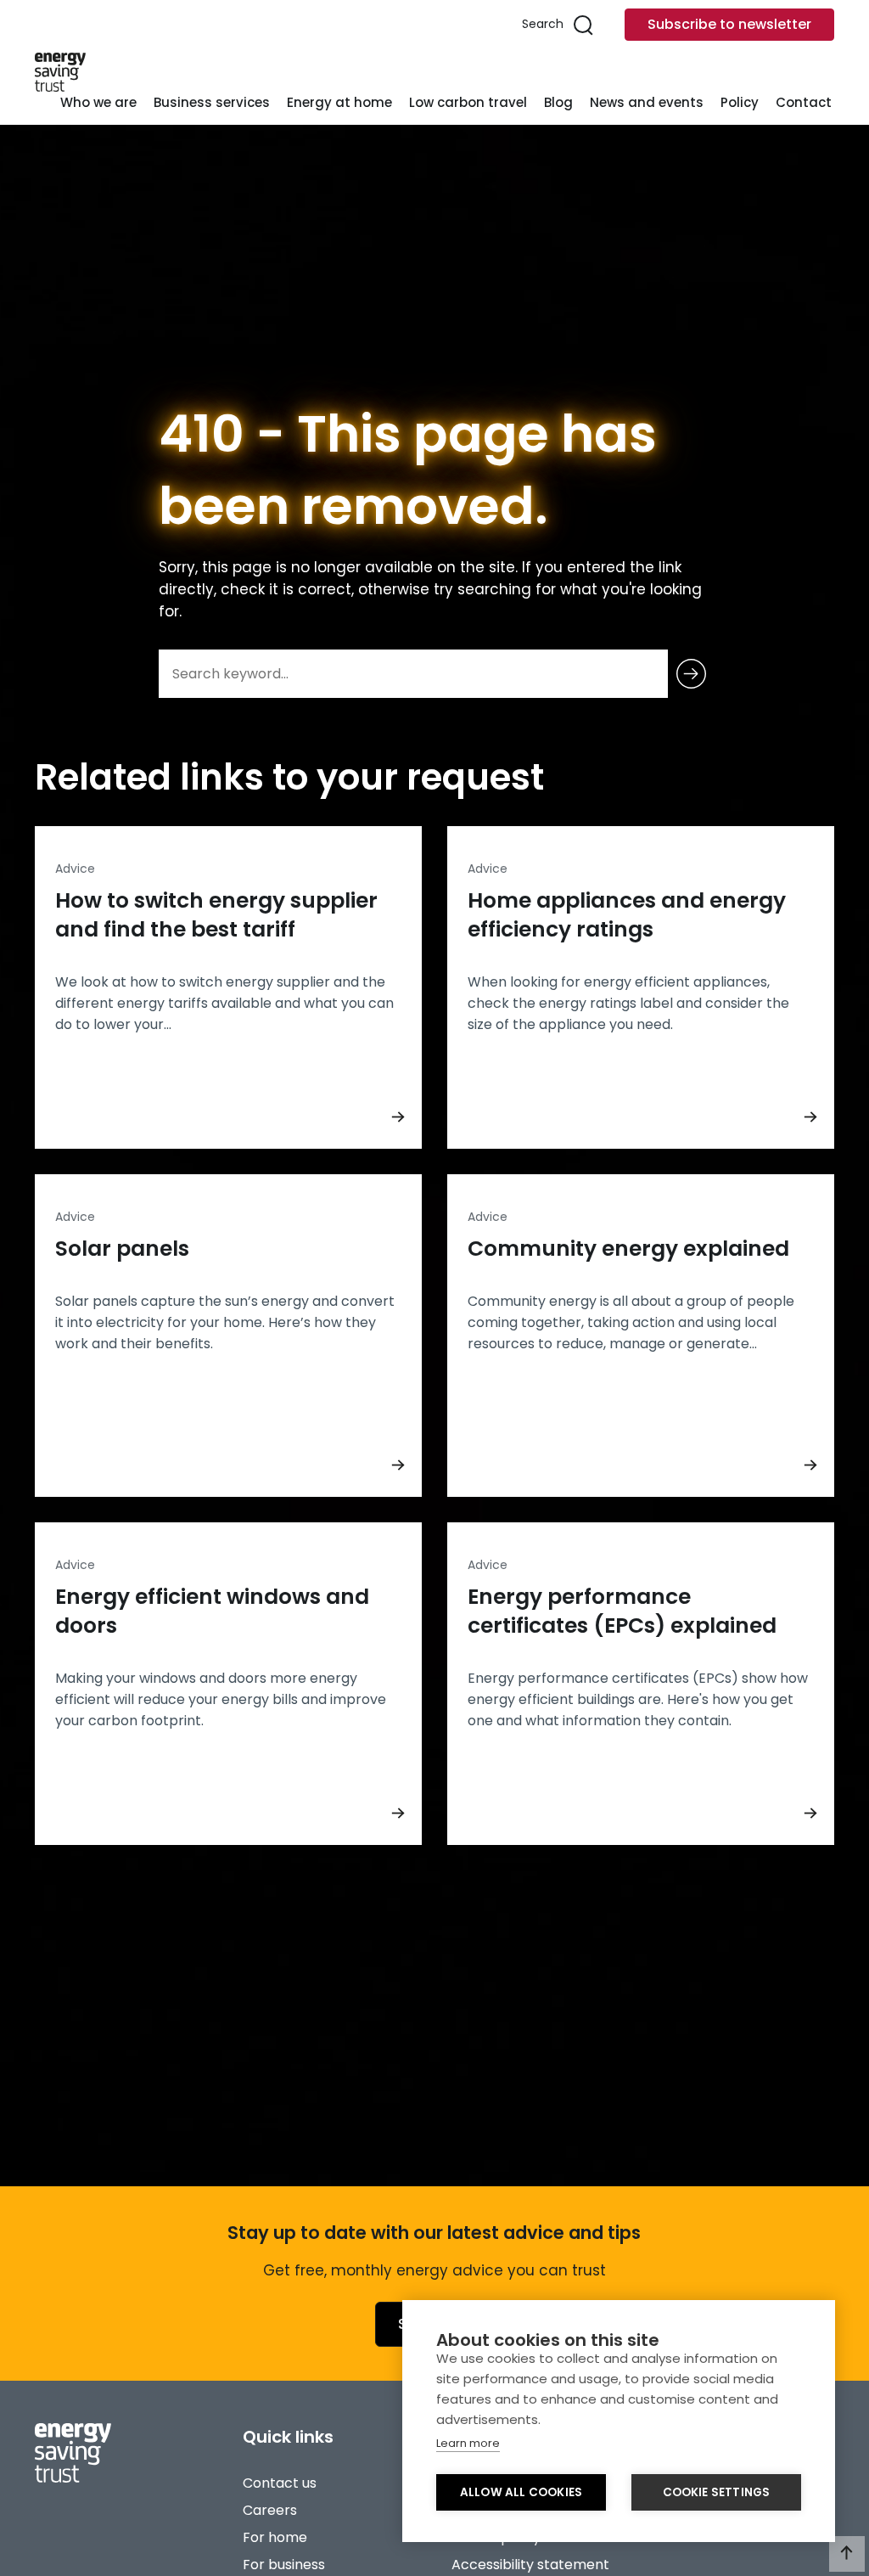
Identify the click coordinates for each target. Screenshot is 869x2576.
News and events (647, 102)
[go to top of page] (847, 2554)
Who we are (98, 102)
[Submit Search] (691, 674)
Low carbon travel (468, 102)
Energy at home (339, 102)
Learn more (468, 2443)
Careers (270, 2510)
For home (275, 2537)
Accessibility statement (530, 2565)
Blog (558, 102)
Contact (804, 102)
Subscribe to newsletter (729, 24)
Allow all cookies (521, 2492)
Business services (212, 102)
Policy (740, 102)
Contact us (280, 2483)
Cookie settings (717, 2492)
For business (284, 2565)
